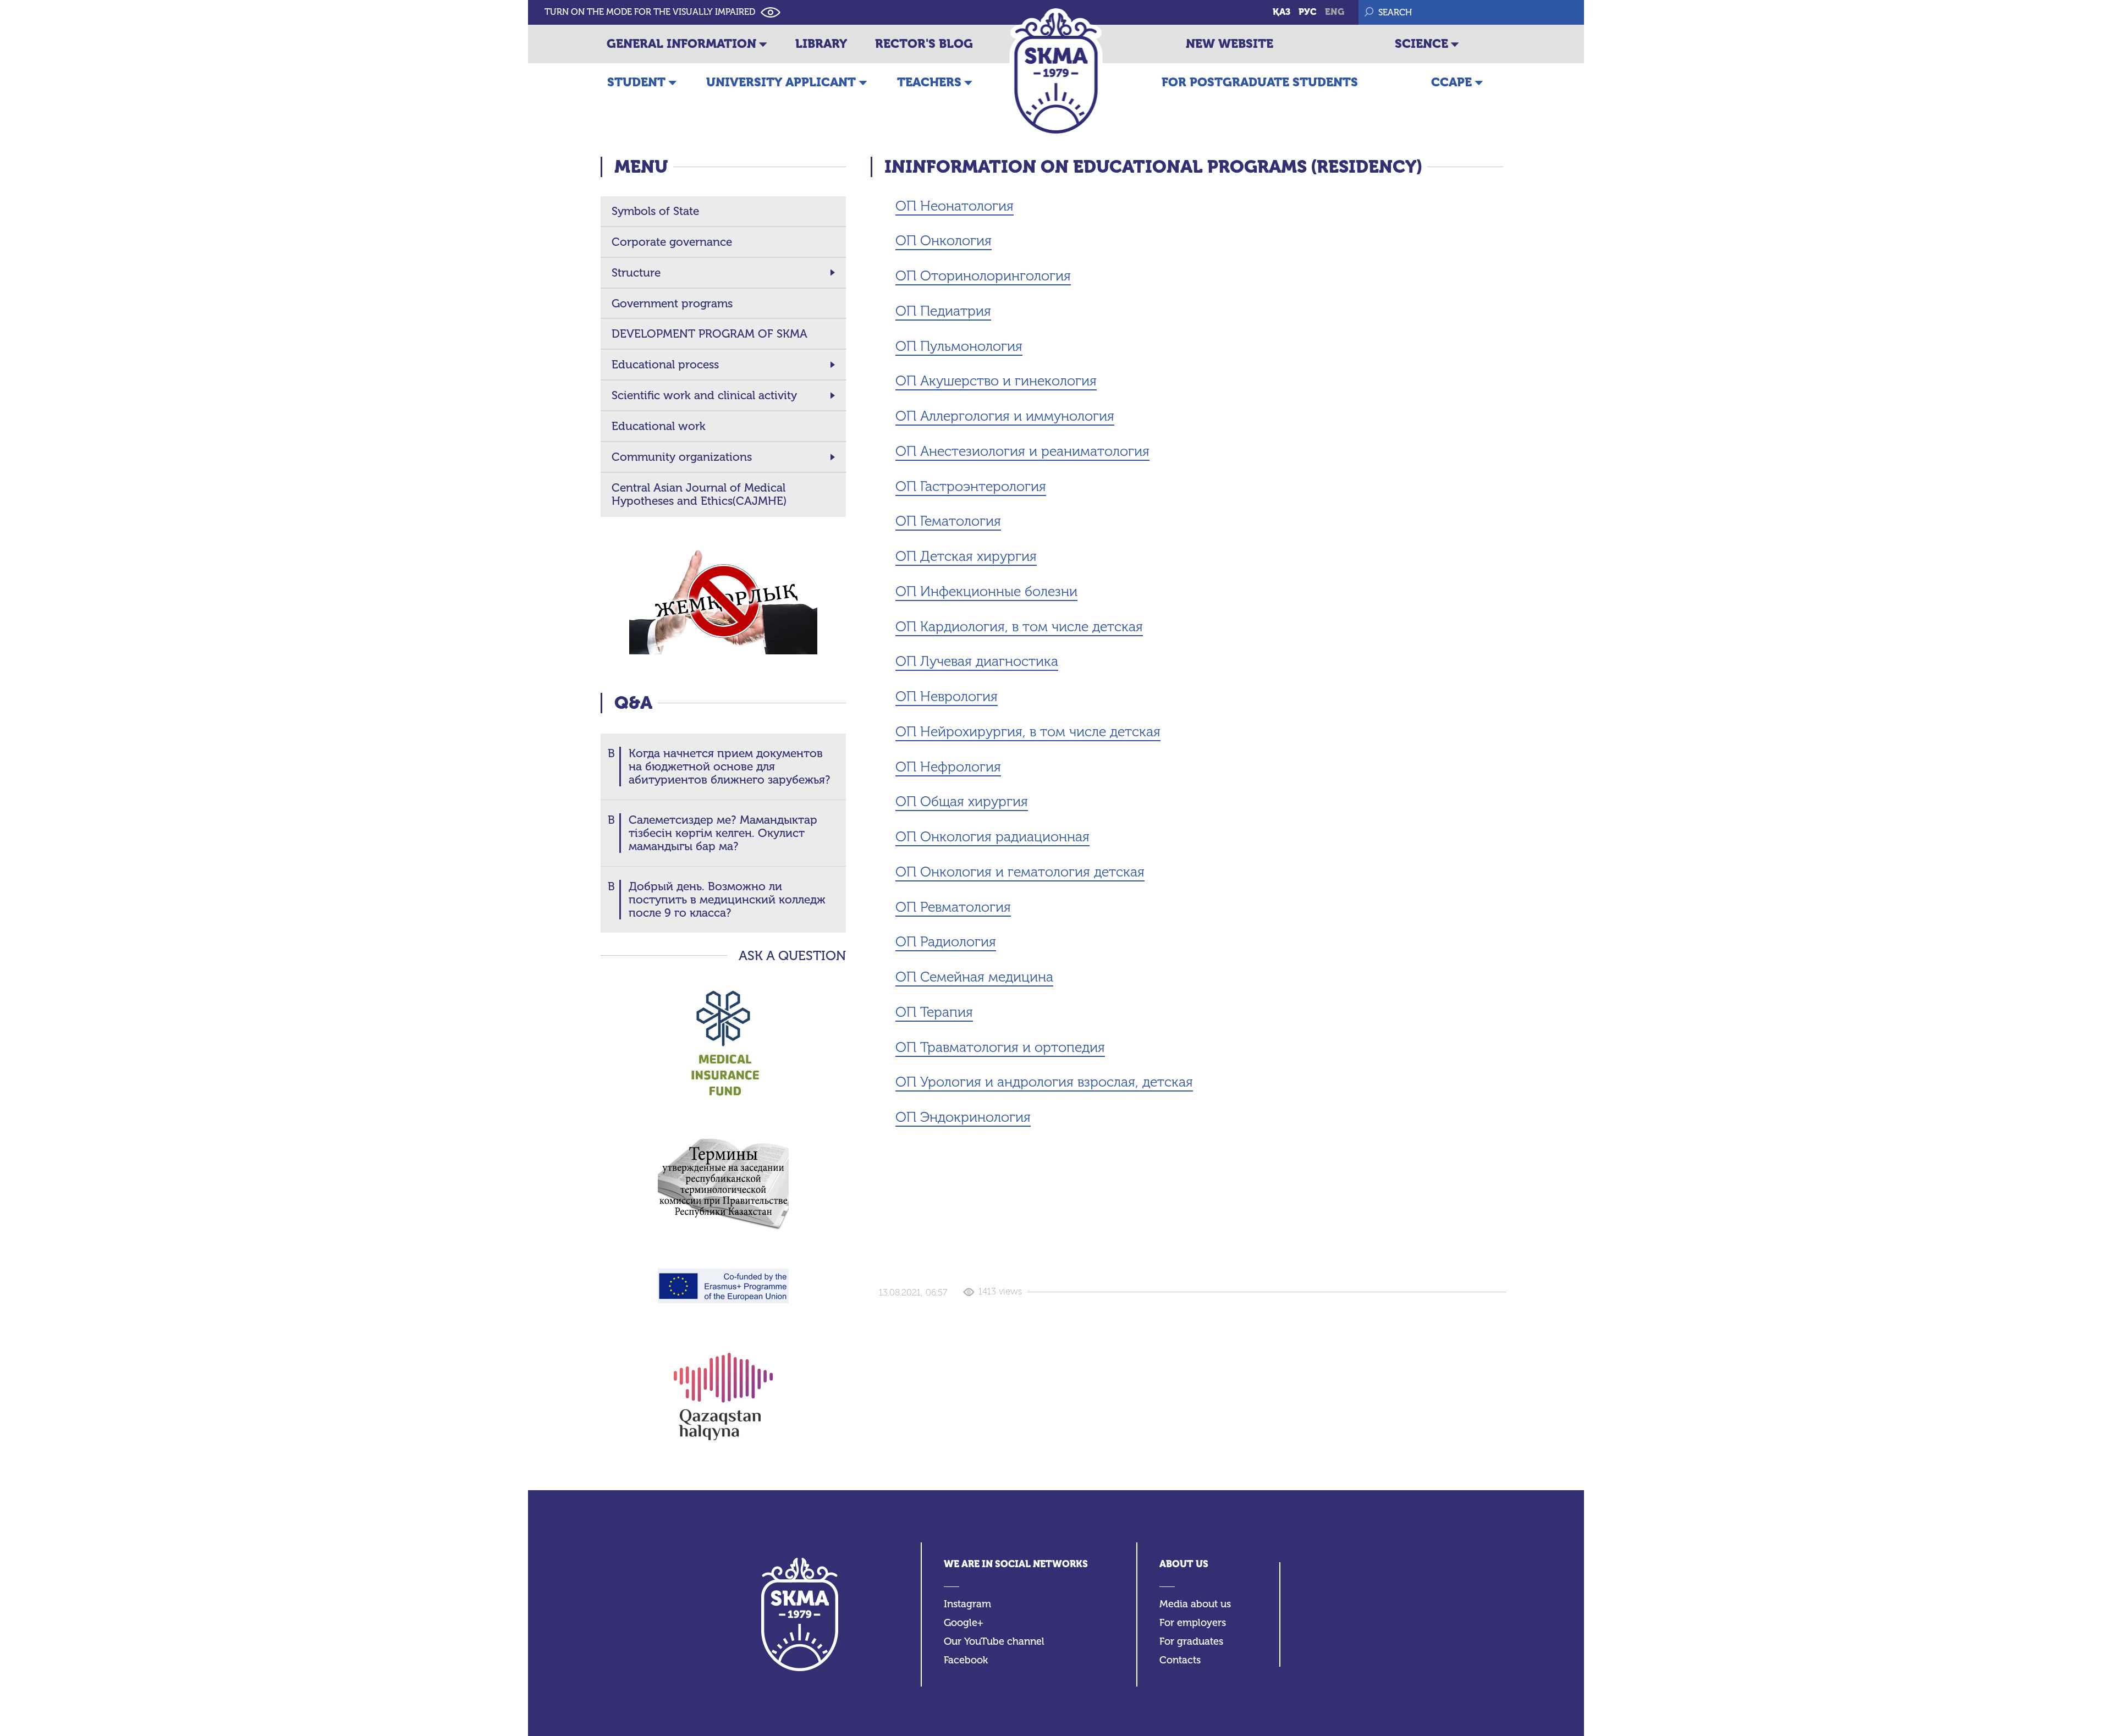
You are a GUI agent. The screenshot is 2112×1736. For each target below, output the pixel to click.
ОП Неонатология (955, 206)
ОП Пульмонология (959, 346)
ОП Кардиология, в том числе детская (1019, 627)
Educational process (665, 365)
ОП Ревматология (953, 907)
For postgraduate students (1260, 82)
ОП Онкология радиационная (992, 837)
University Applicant (781, 82)
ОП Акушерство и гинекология (996, 381)
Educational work (659, 426)
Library (821, 44)
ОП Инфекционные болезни (986, 591)
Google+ (964, 1623)
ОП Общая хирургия (962, 801)
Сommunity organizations (682, 457)
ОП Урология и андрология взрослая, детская (1044, 1082)
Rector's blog (924, 44)
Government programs (672, 304)
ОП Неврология (947, 696)
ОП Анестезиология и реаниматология (1022, 451)
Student (636, 82)
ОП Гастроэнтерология (971, 486)
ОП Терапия (934, 1012)
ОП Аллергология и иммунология (1005, 416)
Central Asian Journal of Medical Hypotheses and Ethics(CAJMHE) (699, 494)
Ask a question (792, 956)
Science (1421, 44)
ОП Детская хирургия (966, 556)
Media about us (1195, 1604)
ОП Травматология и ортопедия (1000, 1047)
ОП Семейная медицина (974, 977)
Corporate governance (672, 242)
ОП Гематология (948, 521)
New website (1230, 44)
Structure (636, 273)
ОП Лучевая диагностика (977, 661)
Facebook (966, 1660)
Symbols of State (655, 211)
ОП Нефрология (948, 767)
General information (681, 44)
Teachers (929, 82)
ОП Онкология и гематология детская (1020, 872)
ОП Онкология (944, 241)
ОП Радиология (946, 942)
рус (1308, 12)
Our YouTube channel (994, 1642)
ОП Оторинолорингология (983, 276)
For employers (1193, 1623)
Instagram (967, 1604)
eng (1335, 12)
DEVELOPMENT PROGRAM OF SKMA (710, 334)
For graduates (1191, 1642)
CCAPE (1451, 82)
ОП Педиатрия (943, 311)
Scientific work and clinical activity (704, 395)
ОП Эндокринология (963, 1117)
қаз (1281, 12)
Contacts (1180, 1660)
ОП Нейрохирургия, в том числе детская (1028, 732)
